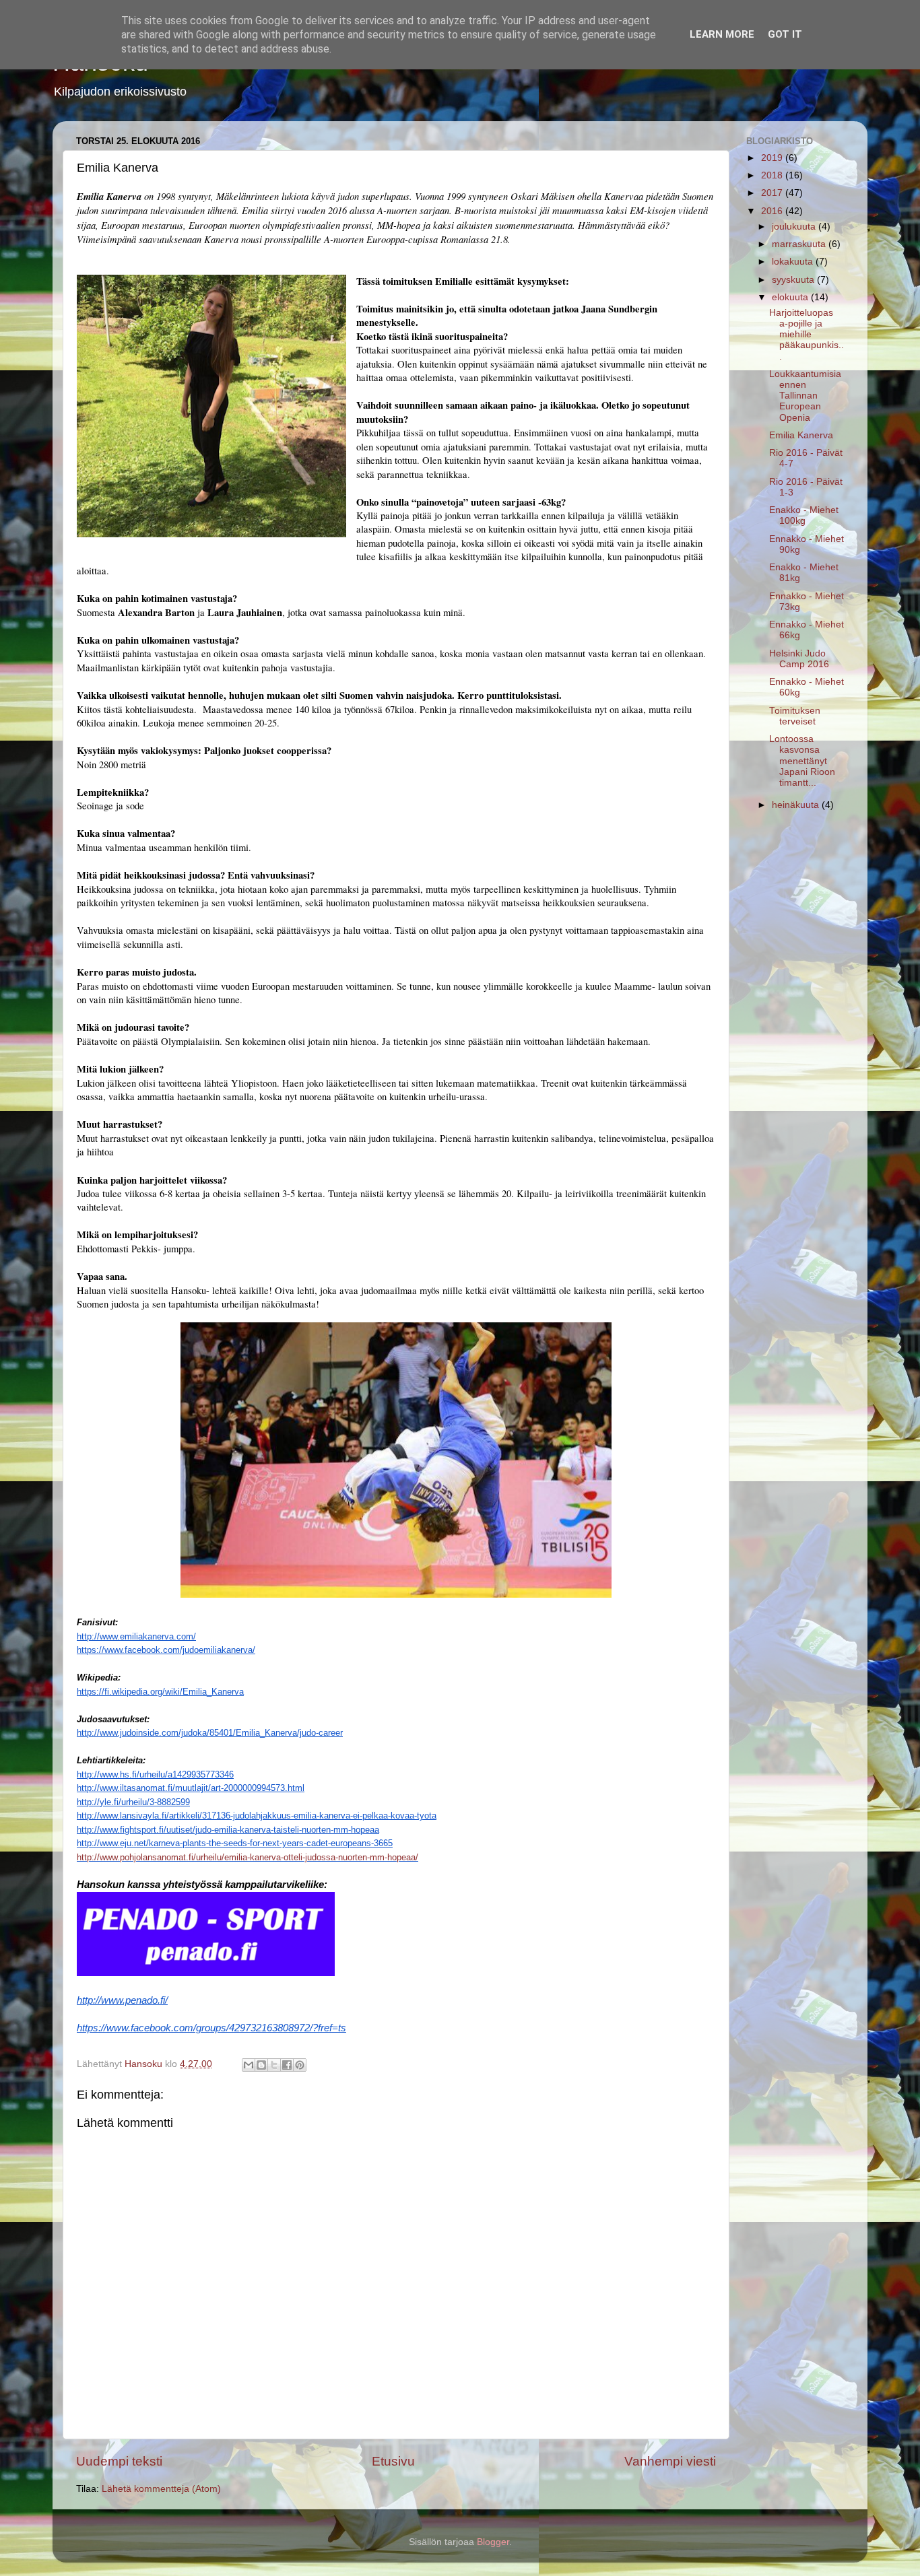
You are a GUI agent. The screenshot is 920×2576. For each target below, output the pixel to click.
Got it (785, 34)
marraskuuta (800, 244)
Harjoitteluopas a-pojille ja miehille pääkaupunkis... (807, 335)
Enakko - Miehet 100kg (804, 515)
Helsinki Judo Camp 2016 (799, 659)
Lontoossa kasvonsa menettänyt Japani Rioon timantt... (802, 761)
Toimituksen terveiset (795, 716)
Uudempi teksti (119, 2461)
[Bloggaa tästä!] (261, 2065)
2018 (773, 175)
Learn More (722, 34)
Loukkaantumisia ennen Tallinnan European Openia (805, 396)
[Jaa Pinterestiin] (300, 2065)
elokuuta (791, 297)
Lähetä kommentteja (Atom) (161, 2489)
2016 (773, 211)
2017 (773, 193)
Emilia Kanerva (801, 435)
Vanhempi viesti (670, 2461)
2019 (773, 158)
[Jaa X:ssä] (274, 2065)
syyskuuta (794, 280)
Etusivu (393, 2461)
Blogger (493, 2542)
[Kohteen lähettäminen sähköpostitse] (249, 2065)
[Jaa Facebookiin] (287, 2065)
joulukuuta (795, 227)
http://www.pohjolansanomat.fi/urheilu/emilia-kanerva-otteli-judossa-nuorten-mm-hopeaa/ (248, 1857)
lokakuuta (794, 262)
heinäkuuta (797, 805)
